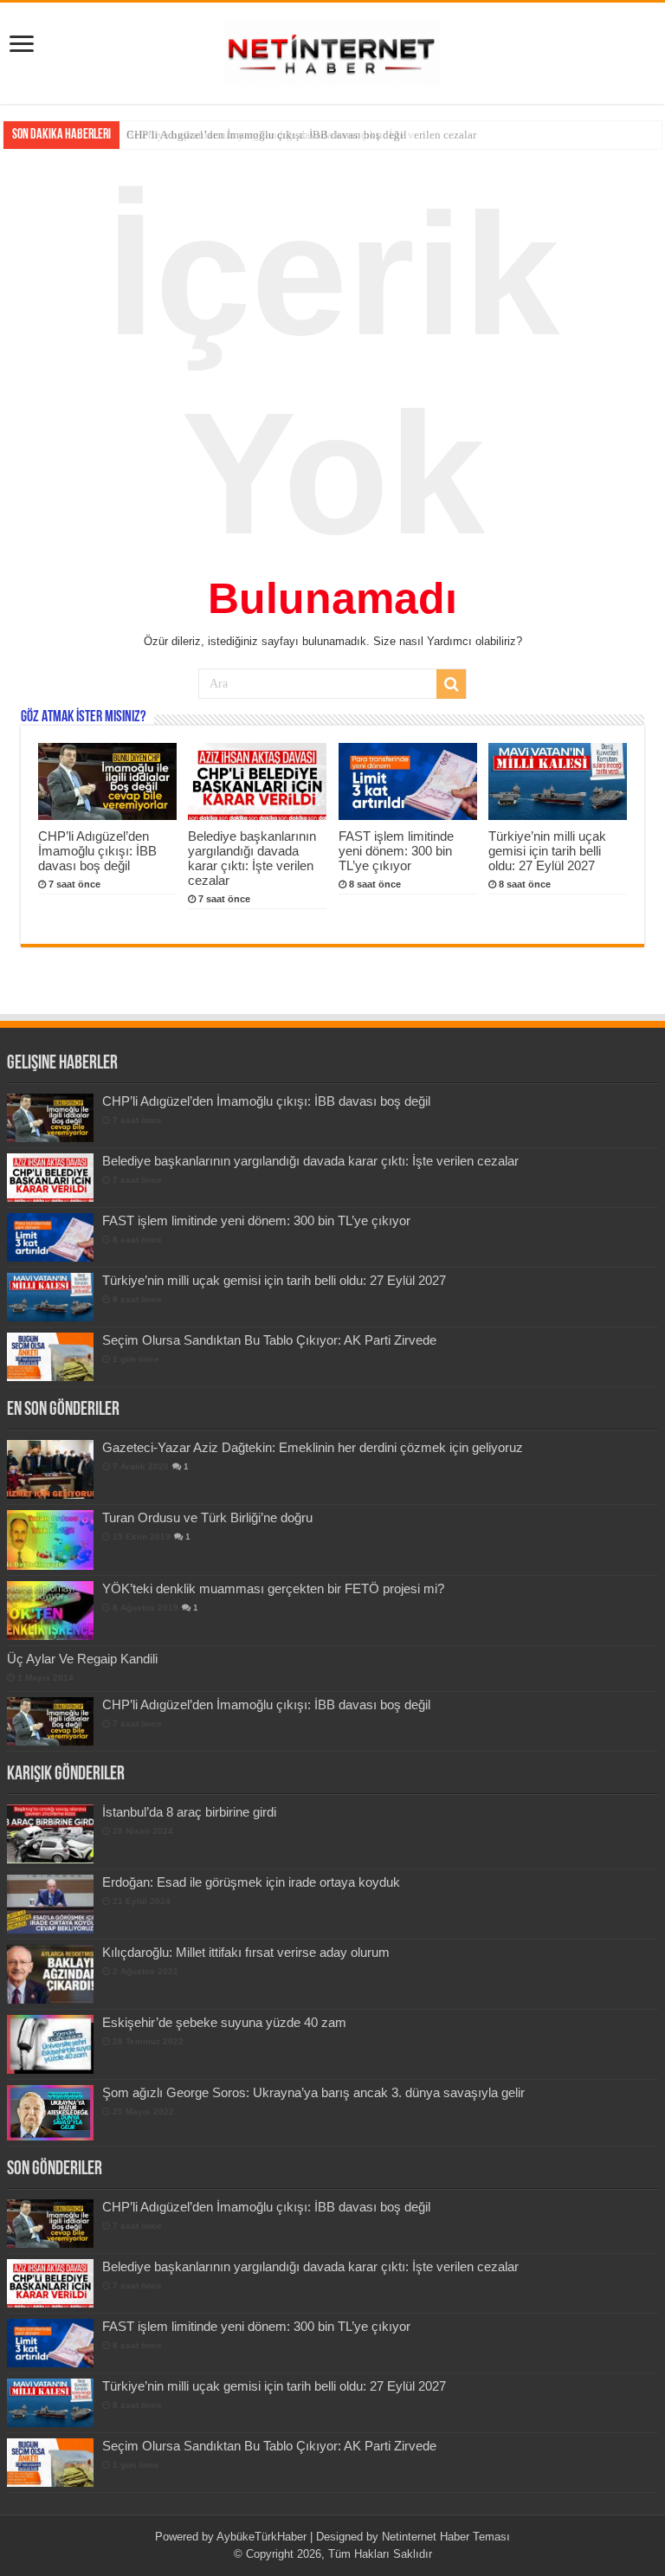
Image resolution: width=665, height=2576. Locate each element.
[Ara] (451, 684)
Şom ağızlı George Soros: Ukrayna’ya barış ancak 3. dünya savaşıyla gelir (313, 2092)
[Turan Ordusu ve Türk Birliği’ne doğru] (50, 1540)
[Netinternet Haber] (332, 50)
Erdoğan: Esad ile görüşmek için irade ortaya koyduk (251, 1882)
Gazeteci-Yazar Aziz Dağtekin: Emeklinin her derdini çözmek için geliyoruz (313, 1447)
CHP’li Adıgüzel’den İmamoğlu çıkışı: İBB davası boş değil (97, 851)
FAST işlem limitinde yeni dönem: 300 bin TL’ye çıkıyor (396, 851)
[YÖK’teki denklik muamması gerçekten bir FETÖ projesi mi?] (50, 1611)
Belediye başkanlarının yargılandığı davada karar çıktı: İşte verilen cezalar (301, 135)
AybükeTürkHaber (261, 2537)
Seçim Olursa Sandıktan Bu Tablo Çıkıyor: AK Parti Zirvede (269, 1340)
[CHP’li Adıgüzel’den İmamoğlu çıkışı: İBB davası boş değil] (50, 1721)
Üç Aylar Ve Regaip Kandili (82, 1659)
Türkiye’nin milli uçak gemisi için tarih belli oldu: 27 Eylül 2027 (547, 851)
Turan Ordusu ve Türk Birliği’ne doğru (207, 1517)
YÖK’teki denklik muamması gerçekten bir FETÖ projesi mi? (273, 1588)
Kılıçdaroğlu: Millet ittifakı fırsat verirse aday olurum (246, 1952)
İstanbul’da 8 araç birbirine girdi (189, 1812)
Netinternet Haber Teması (446, 2537)
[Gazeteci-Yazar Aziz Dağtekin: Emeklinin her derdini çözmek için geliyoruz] (50, 1469)
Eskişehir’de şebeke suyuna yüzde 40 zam (224, 2022)
